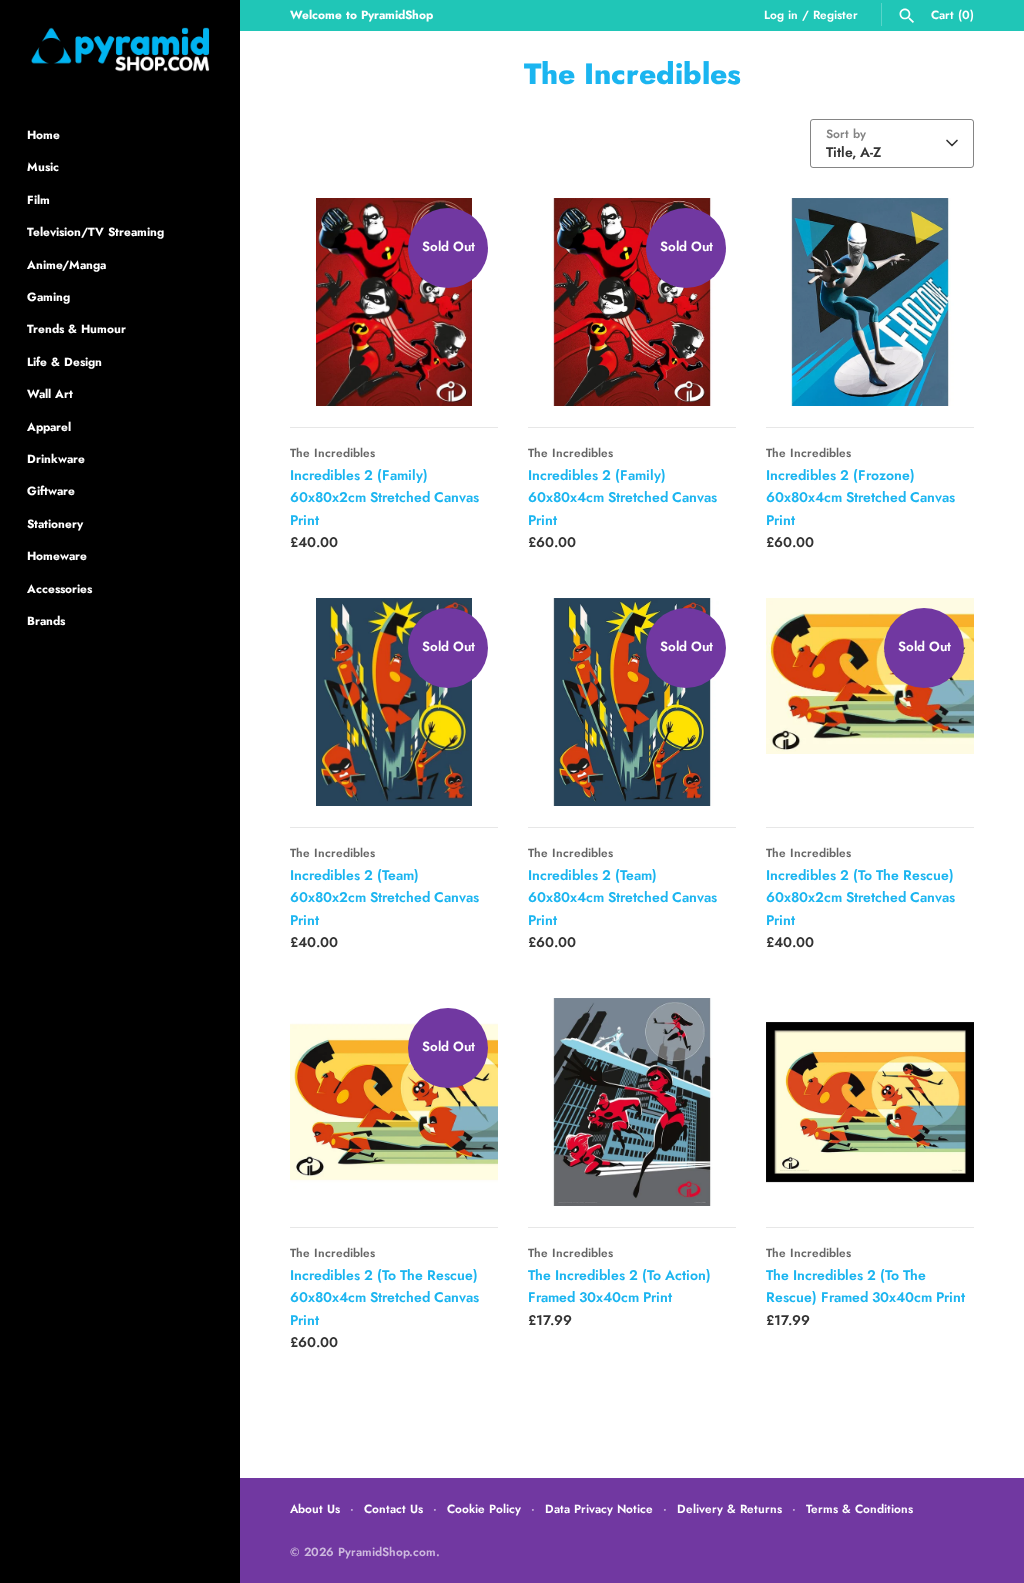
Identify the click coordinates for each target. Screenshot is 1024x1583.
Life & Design (64, 361)
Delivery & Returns (729, 1508)
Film (38, 199)
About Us (315, 1508)
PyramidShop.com (387, 1551)
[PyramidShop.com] (120, 49)
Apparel (49, 426)
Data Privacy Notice (599, 1508)
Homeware (57, 555)
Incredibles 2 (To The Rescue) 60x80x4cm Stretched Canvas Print (384, 1297)
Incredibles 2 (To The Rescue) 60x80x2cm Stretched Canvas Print (860, 897)
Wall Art (50, 393)
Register (835, 14)
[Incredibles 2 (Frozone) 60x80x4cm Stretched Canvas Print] (870, 302)
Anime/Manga (66, 264)
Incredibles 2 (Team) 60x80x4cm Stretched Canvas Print (622, 897)
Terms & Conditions (859, 1508)
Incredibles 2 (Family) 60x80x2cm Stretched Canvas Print (384, 497)
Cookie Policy (484, 1508)
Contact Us (393, 1508)
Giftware (51, 490)
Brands (46, 620)
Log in (781, 14)
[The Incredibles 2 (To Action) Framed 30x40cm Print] (632, 1102)
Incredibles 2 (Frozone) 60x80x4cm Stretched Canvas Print (860, 497)
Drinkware (56, 458)
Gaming (48, 296)
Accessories (59, 588)
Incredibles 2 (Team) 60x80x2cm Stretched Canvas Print (384, 897)
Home (43, 134)
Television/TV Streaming (95, 231)
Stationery (55, 523)
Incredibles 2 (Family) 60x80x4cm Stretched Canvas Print (622, 497)
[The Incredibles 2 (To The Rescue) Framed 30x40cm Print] (870, 1102)
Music (43, 166)
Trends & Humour (76, 328)
